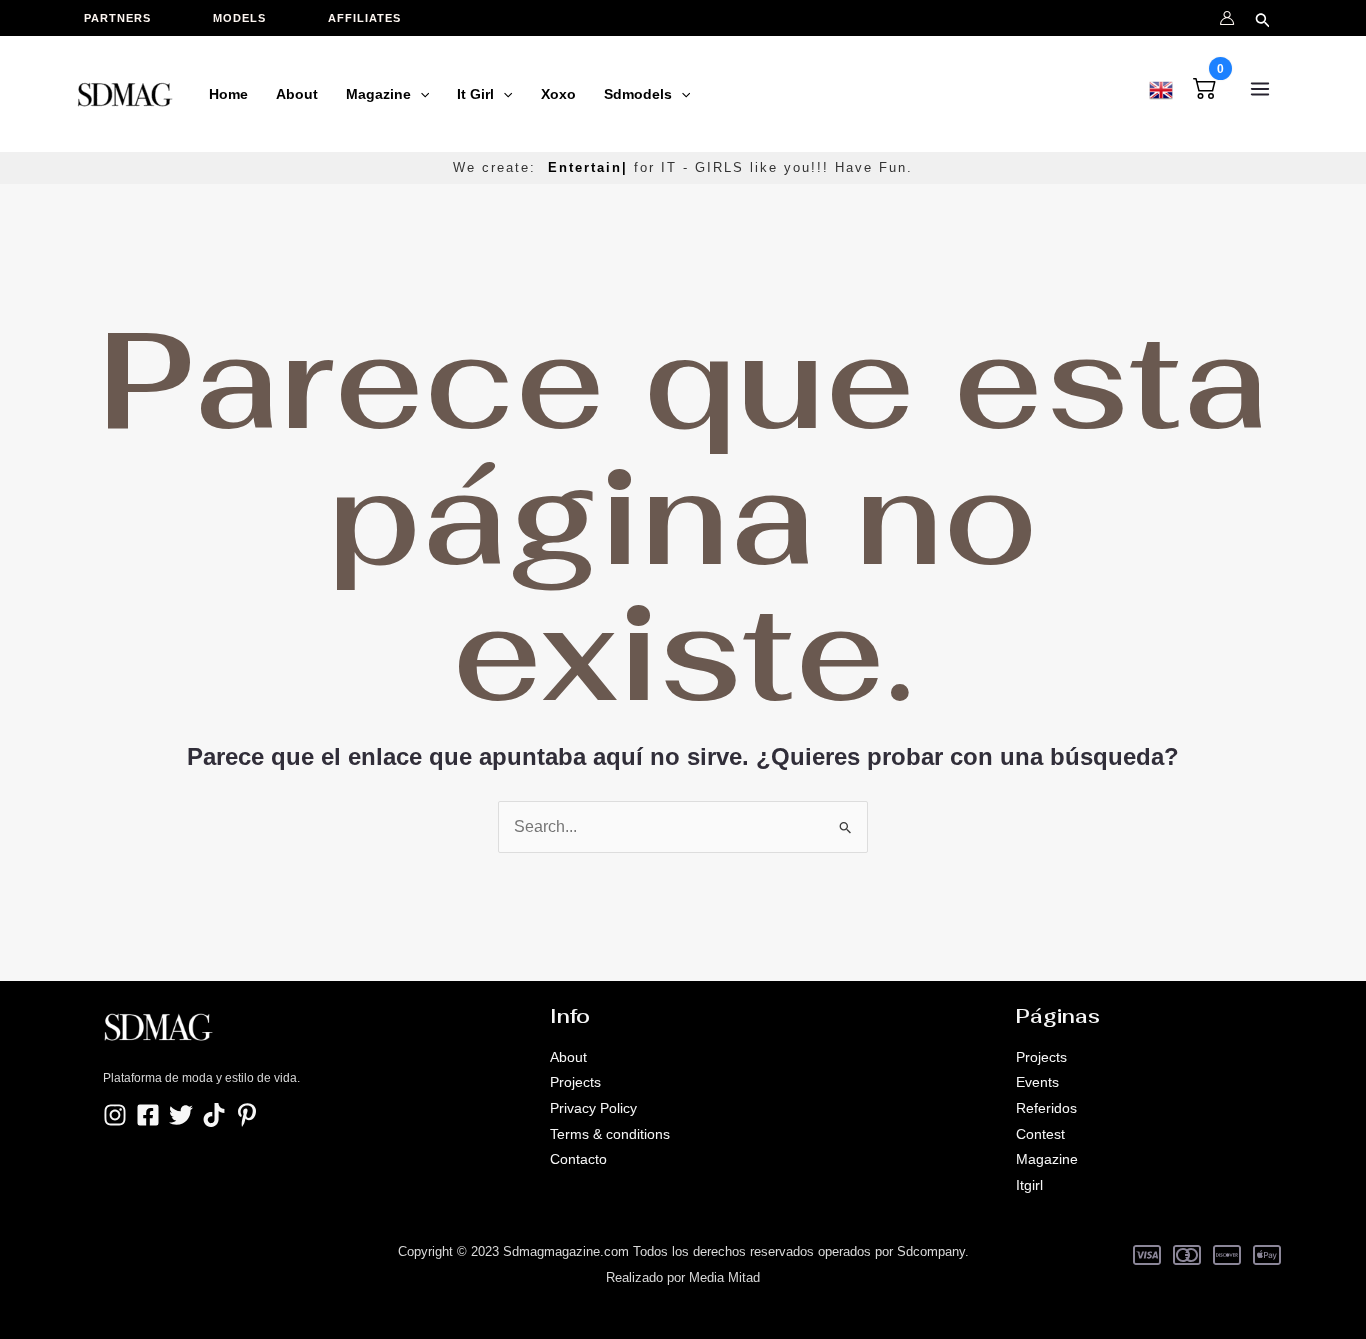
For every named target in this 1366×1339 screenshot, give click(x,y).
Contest (1040, 1134)
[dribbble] (247, 1115)
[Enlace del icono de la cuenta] (1227, 18)
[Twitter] (181, 1115)
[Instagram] (115, 1115)
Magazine (1047, 1159)
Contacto (578, 1159)
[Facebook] (148, 1115)
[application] (420, 94)
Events (1037, 1082)
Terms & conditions (610, 1134)
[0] (1205, 85)
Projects (575, 1082)
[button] (127, 18)
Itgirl (1029, 1185)
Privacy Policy (593, 1108)
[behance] (214, 1115)
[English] (1161, 87)
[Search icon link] (1263, 16)
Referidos (1046, 1108)
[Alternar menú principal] (1260, 89)
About (568, 1057)
